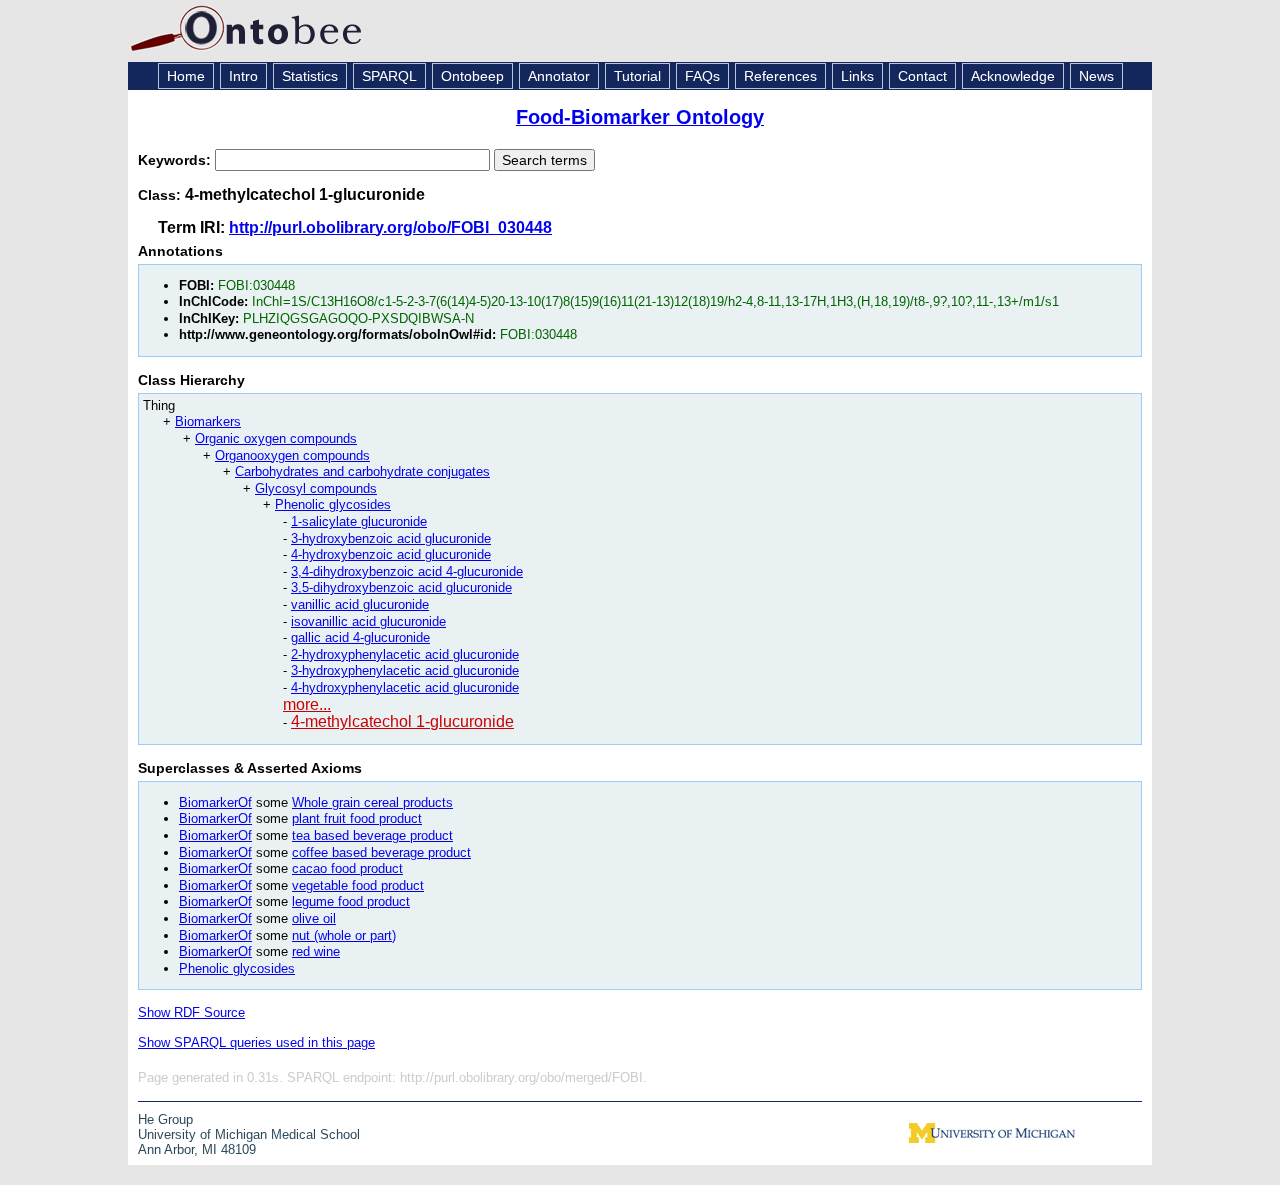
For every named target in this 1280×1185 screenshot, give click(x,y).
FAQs (702, 76)
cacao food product (347, 868)
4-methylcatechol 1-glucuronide (402, 721)
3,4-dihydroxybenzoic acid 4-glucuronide (407, 571)
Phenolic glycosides (333, 504)
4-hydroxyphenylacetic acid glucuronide (405, 687)
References (780, 76)
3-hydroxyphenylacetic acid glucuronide (405, 670)
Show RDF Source (191, 1012)
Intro (243, 76)
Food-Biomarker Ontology (640, 117)
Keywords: (176, 160)
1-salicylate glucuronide (359, 521)
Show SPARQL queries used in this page (256, 1042)
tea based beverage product (372, 835)
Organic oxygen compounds (276, 438)
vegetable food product (358, 885)
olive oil (314, 918)
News (1096, 76)
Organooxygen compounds (292, 455)
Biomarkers (208, 421)
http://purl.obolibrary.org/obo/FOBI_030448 (390, 227)
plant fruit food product (357, 818)
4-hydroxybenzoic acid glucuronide (391, 554)
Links (857, 76)
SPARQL (389, 76)
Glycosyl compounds (316, 488)
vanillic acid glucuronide (360, 604)
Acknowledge (1013, 76)
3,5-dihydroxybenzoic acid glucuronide (401, 587)
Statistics (310, 76)
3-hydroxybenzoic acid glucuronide (391, 538)
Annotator (559, 76)
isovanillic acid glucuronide (368, 621)
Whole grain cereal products (372, 802)
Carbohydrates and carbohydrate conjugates (362, 471)
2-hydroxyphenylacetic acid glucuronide (405, 654)
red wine (316, 951)
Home (186, 76)
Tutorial (637, 76)
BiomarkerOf (215, 802)
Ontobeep (472, 76)
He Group (165, 1119)
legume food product (351, 901)
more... (307, 704)
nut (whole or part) (344, 935)
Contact (922, 76)
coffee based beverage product (381, 852)
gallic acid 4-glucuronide (360, 637)
